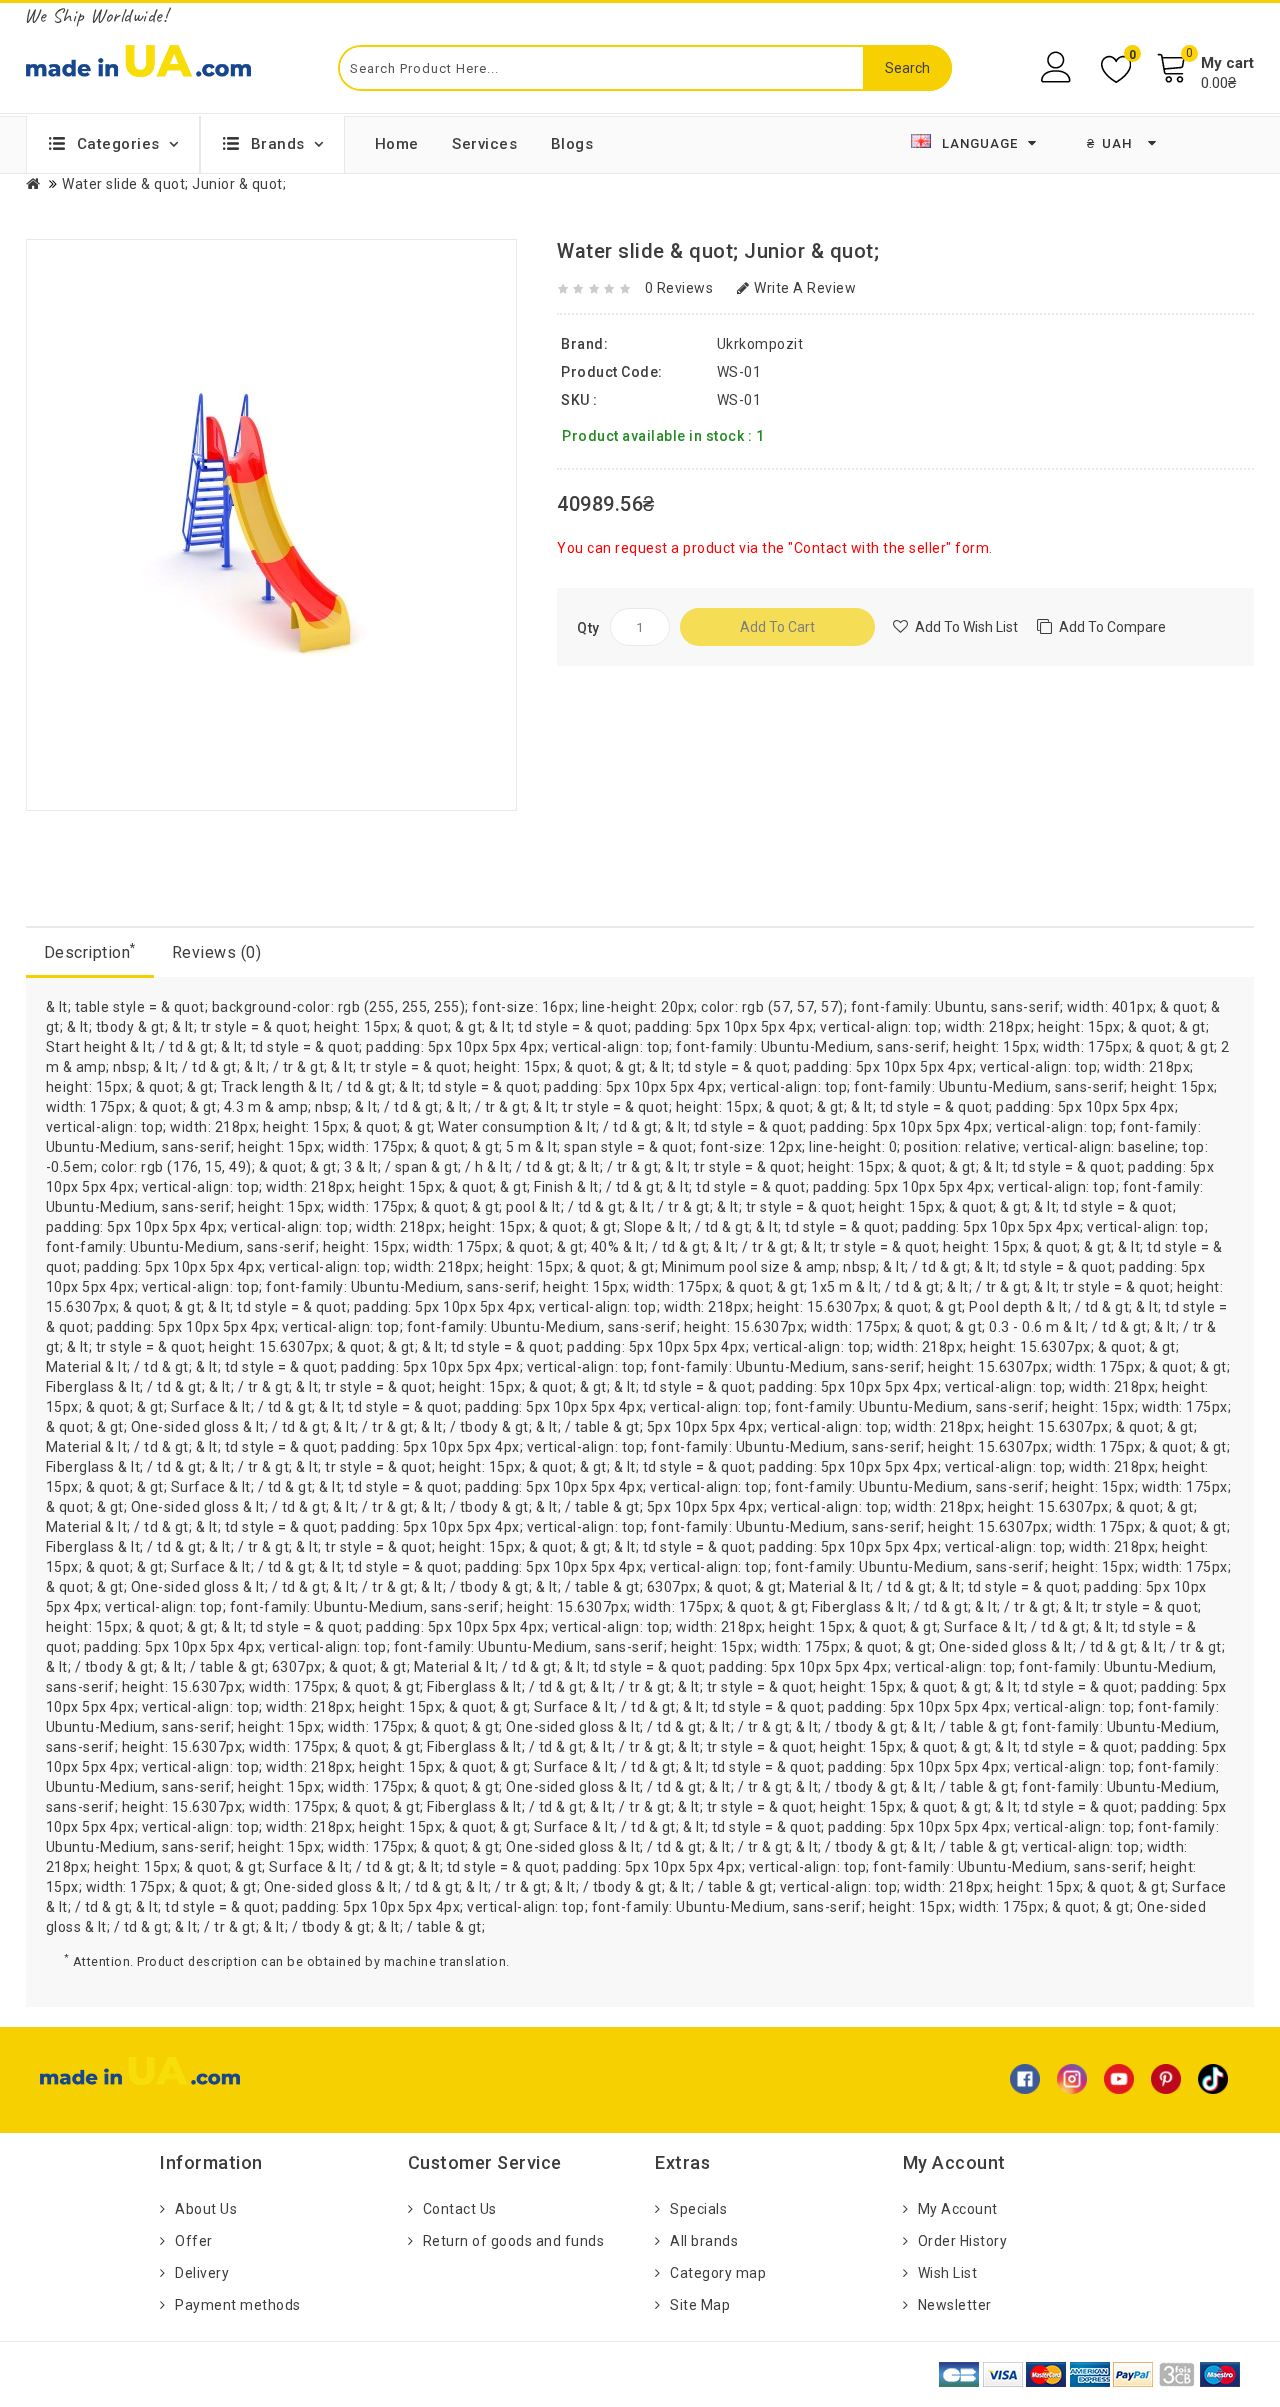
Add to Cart (777, 627)
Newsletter (955, 2305)
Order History (963, 2241)
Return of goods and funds (514, 2241)
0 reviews (679, 288)
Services (484, 144)
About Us (206, 2209)
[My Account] (1058, 67)
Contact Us (460, 2209)
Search (907, 68)
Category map (718, 2273)
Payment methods (238, 2305)
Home (397, 144)
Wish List (948, 2273)
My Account (958, 2209)
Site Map (700, 2305)
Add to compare (1112, 627)
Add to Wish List (966, 627)
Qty (588, 628)
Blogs (572, 144)
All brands (704, 2241)
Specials (698, 2209)
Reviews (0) (217, 952)
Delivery (202, 2273)
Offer (194, 2241)
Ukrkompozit (760, 344)
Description (90, 951)
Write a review (805, 288)
